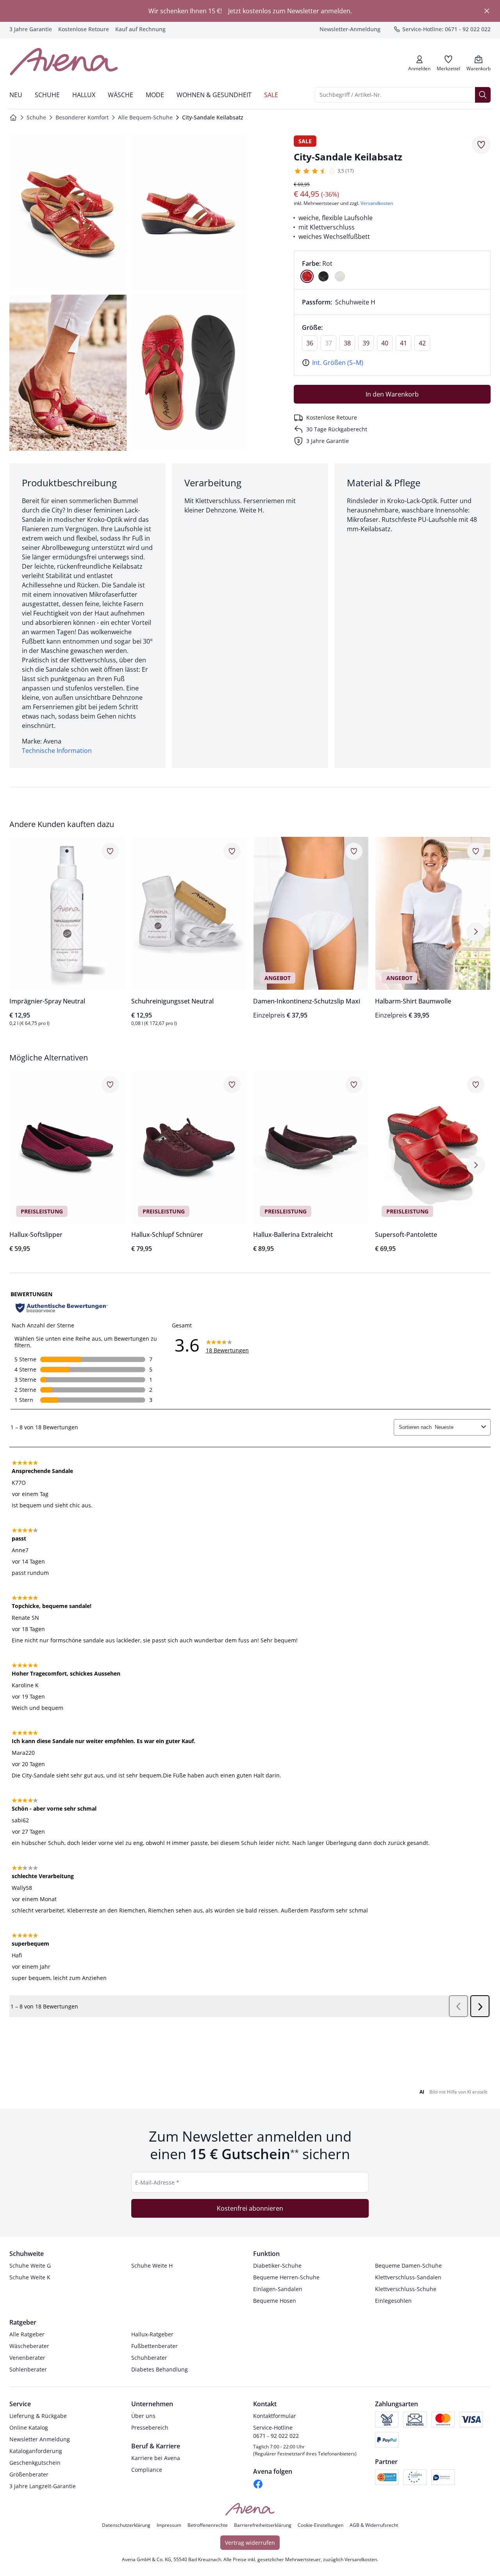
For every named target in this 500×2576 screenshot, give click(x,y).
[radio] (307, 276)
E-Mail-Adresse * (157, 2182)
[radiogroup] (392, 270)
